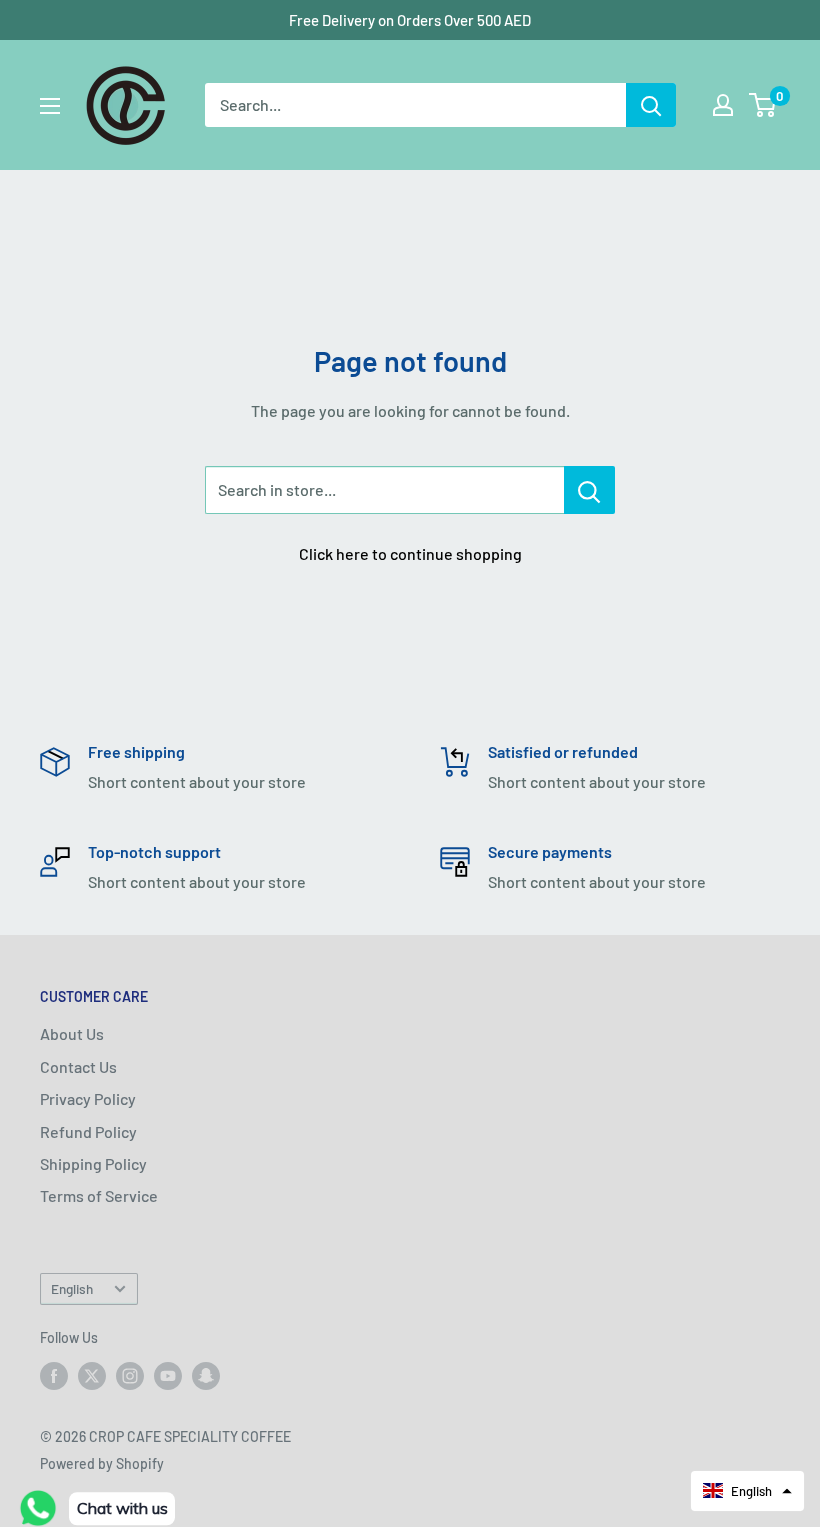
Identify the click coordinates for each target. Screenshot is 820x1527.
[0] (763, 105)
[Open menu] (50, 106)
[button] (747, 1491)
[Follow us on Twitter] (92, 1376)
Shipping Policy (93, 1163)
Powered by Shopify (102, 1463)
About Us (72, 1033)
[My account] (723, 105)
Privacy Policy (88, 1098)
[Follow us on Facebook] (54, 1376)
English (72, 1288)
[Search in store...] (589, 490)
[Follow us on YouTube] (168, 1376)
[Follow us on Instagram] (130, 1376)
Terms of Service (99, 1195)
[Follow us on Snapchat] (206, 1376)
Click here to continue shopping (410, 553)
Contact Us (78, 1066)
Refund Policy (88, 1131)
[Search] (651, 105)
